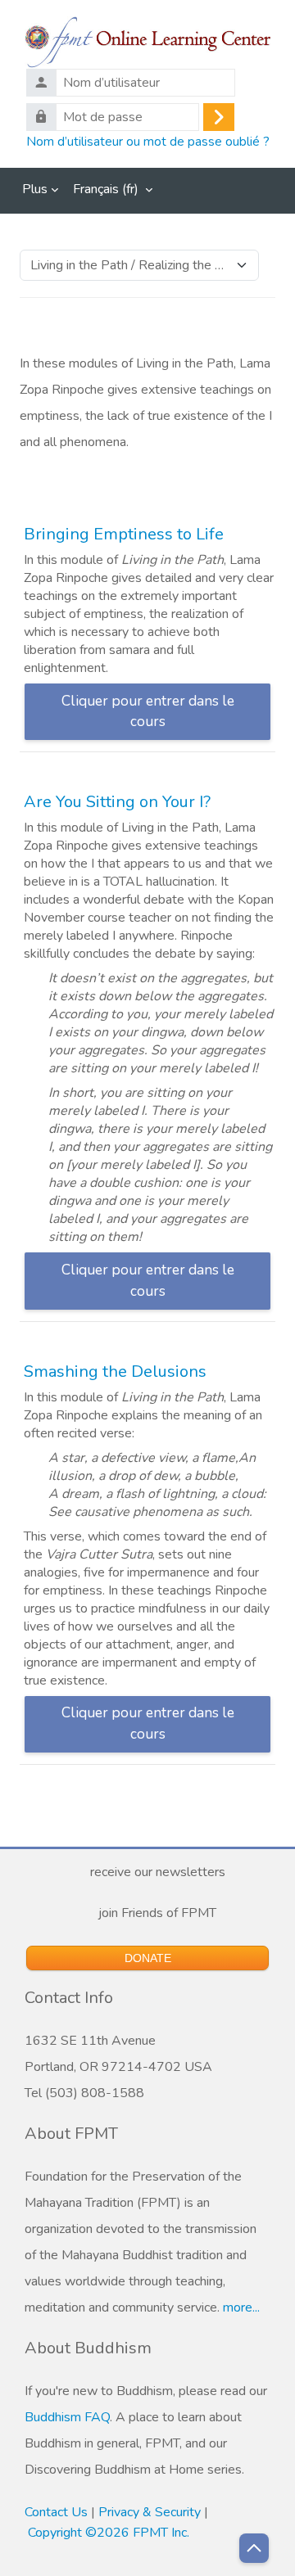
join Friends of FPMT (154, 1913)
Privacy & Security (150, 2512)
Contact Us (56, 2512)
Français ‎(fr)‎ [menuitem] (106, 189)
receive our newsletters (154, 1872)
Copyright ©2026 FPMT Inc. (109, 2533)
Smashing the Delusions (115, 1371)
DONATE (148, 1958)
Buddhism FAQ (67, 2417)
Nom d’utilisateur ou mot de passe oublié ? (148, 141)
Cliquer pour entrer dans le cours (148, 712)
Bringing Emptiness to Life (124, 534)
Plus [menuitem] (35, 189)
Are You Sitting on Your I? (117, 802)
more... (241, 2308)
